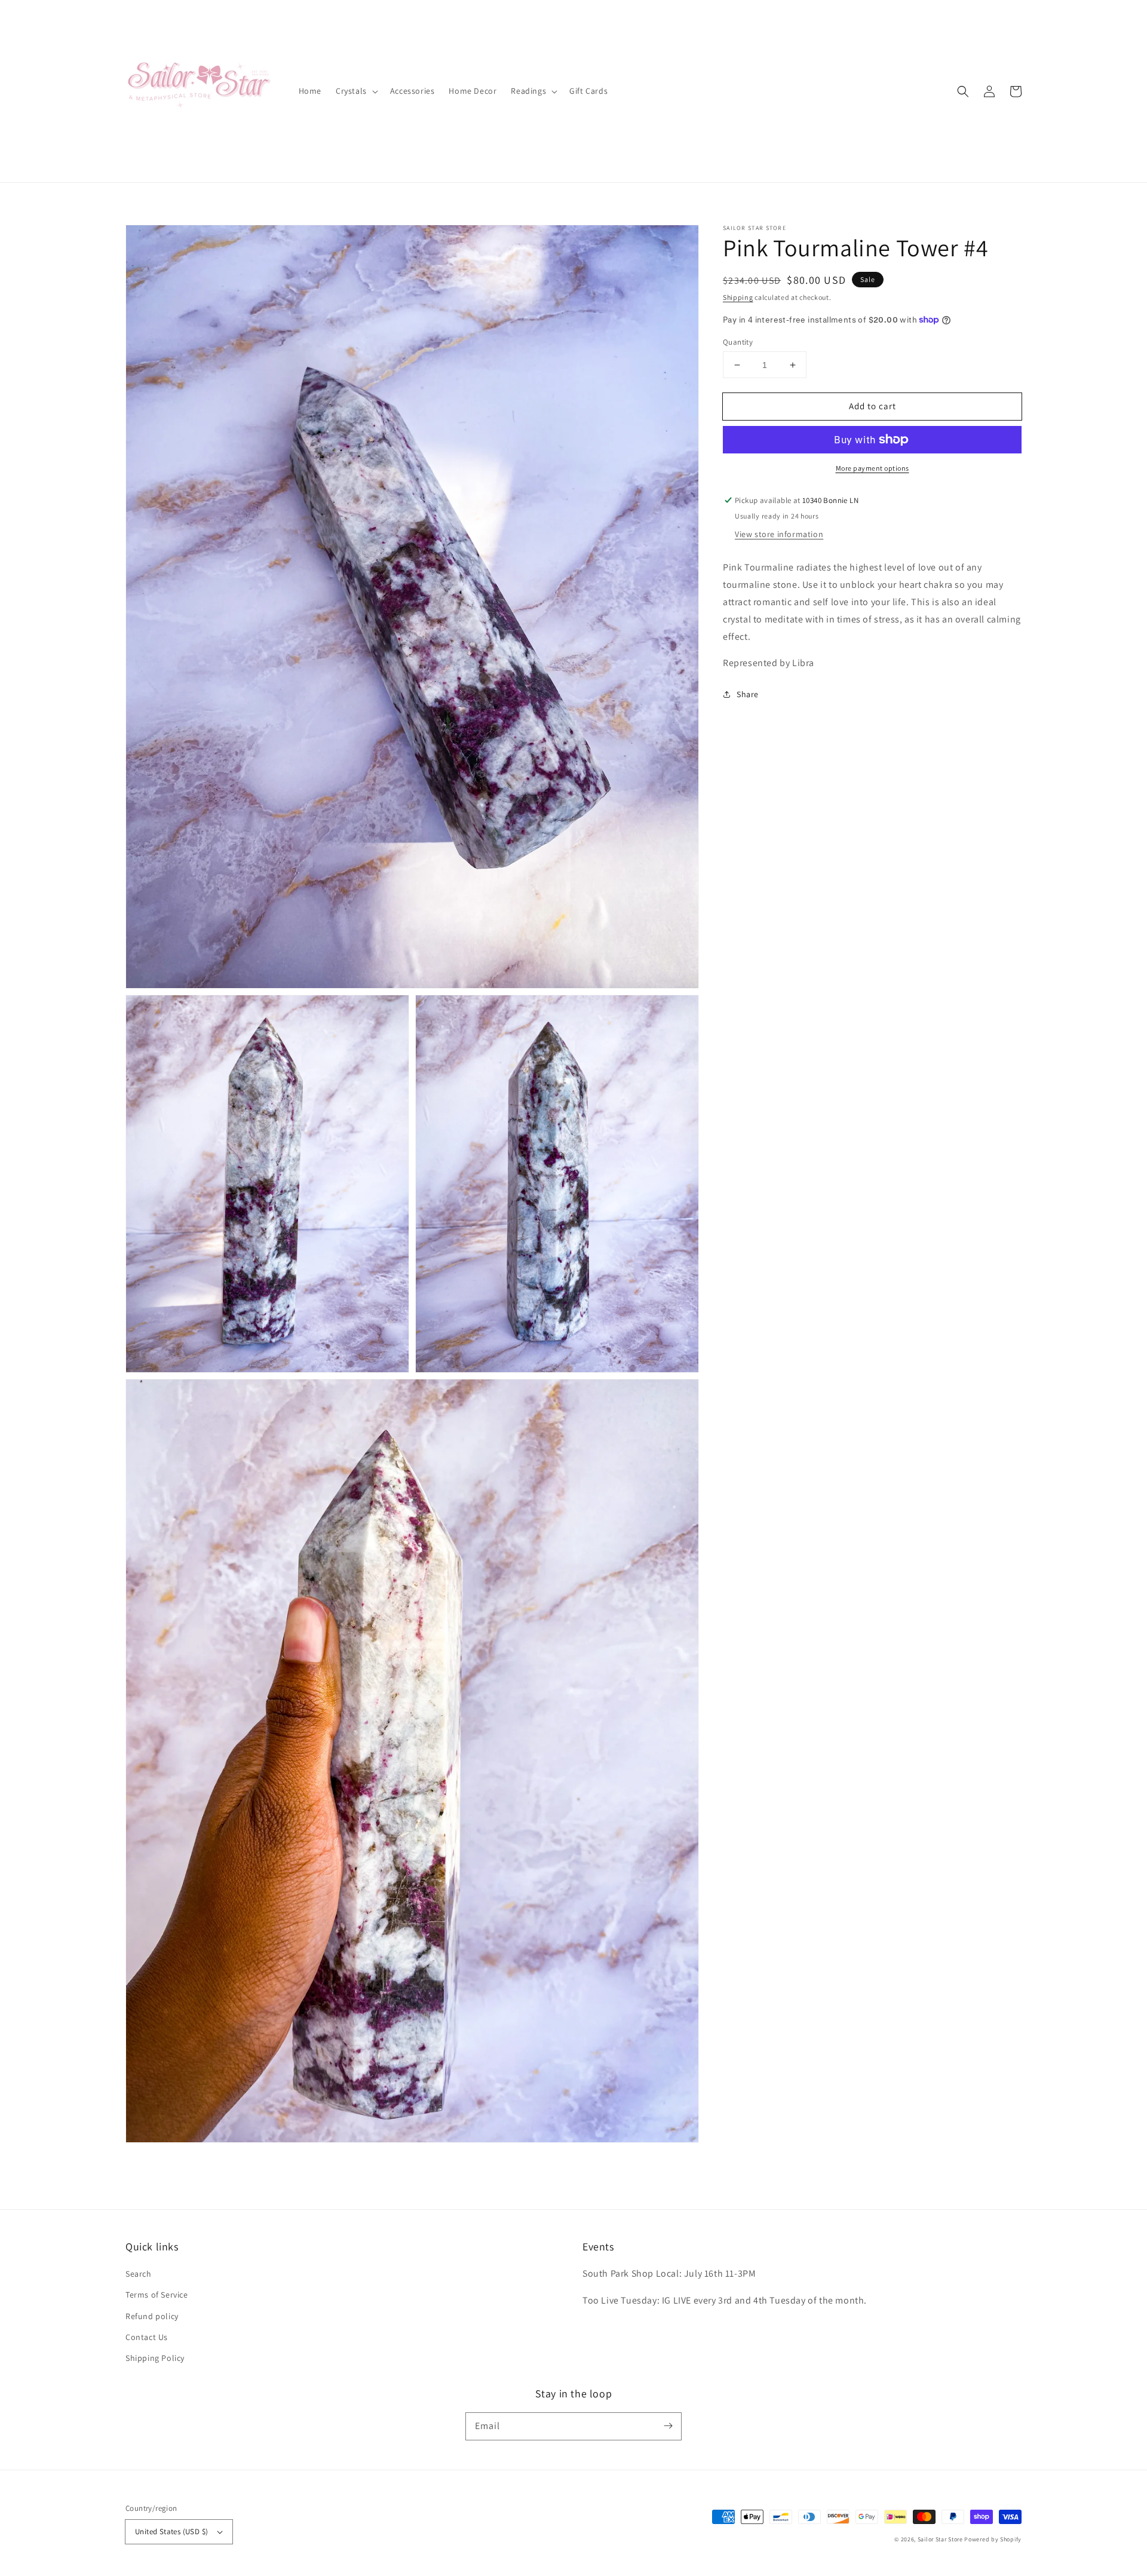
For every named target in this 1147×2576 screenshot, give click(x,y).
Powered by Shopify (993, 2539)
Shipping (738, 297)
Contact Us (147, 2337)
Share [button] (748, 694)
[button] (963, 91)
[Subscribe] (668, 2426)
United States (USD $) (171, 2531)
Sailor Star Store (940, 2539)
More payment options (872, 468)
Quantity (738, 342)
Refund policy (152, 2316)
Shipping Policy (155, 2358)
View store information (779, 534)
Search (139, 2274)
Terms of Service (157, 2295)
